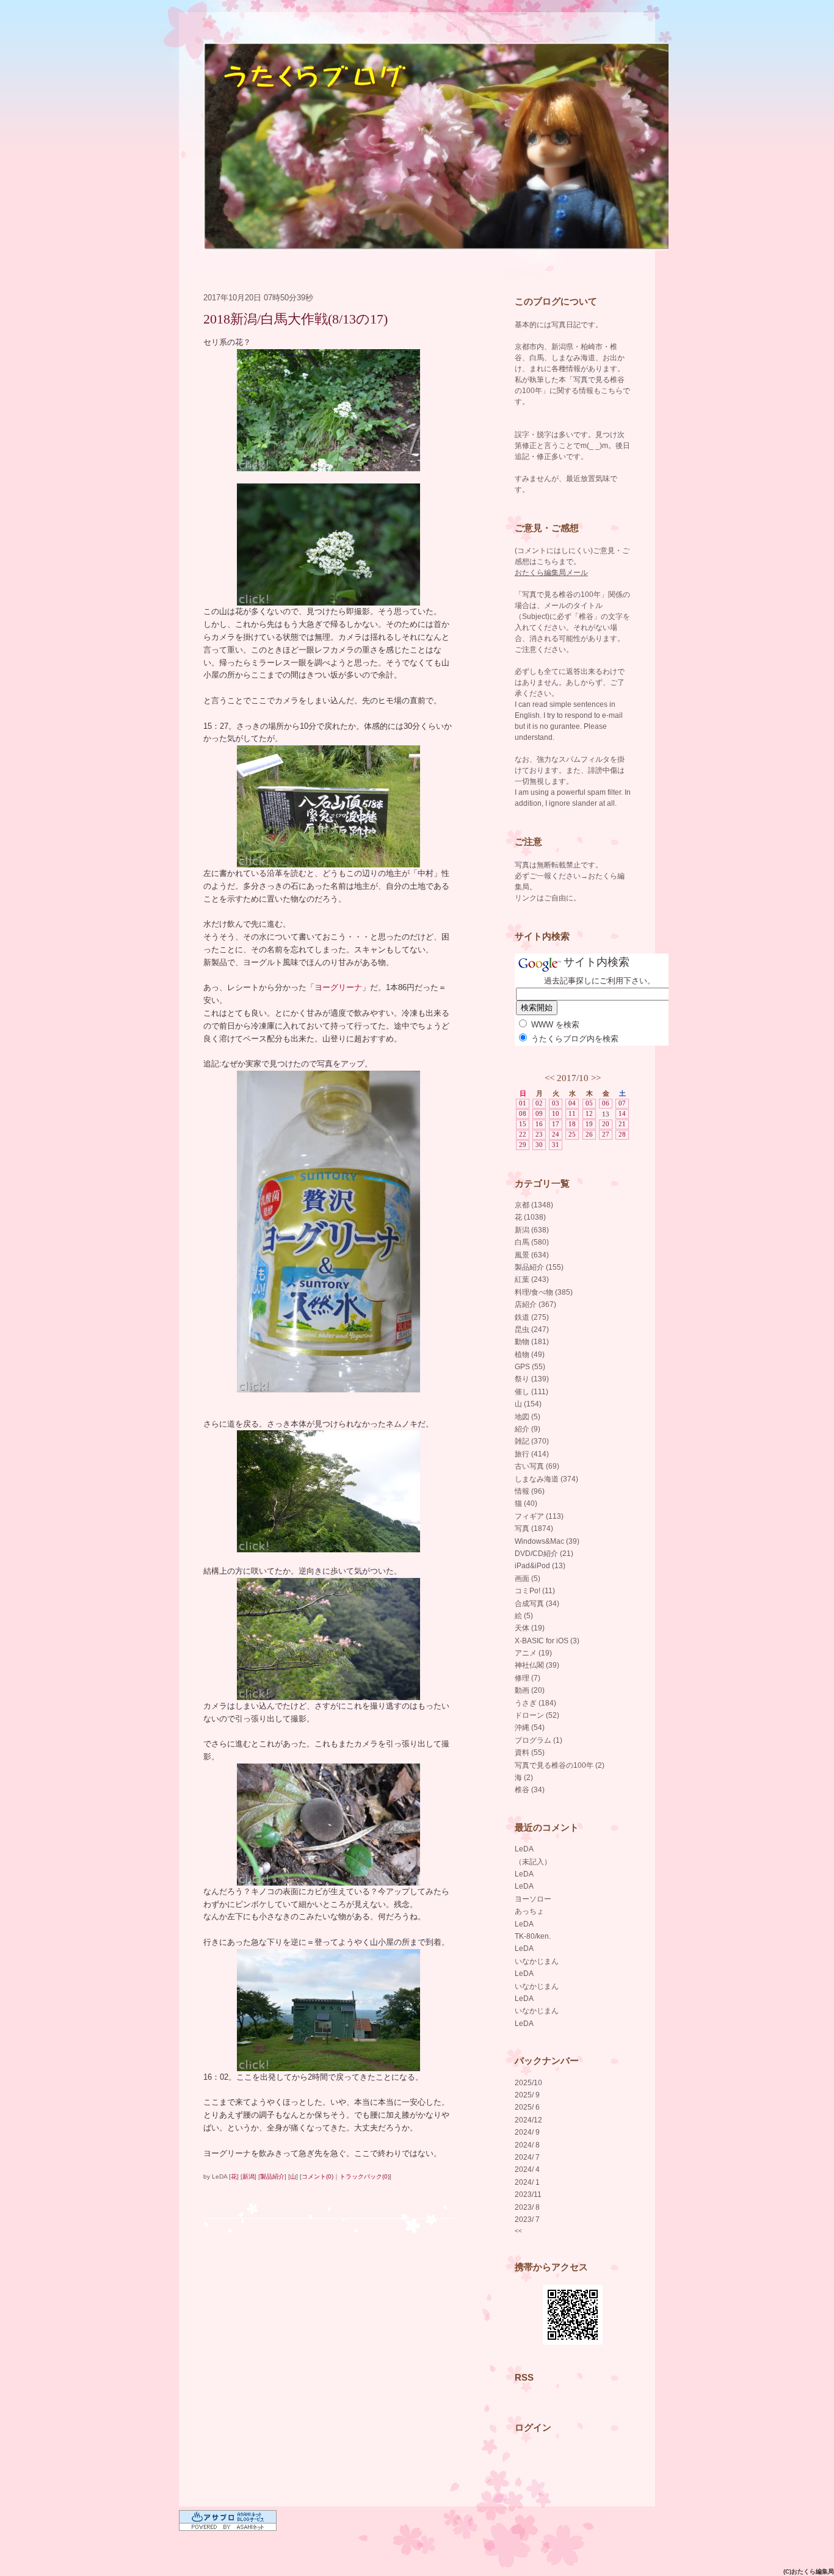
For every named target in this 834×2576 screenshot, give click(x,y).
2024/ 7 (527, 2157)
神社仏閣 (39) (537, 1665)
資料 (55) (530, 1753)
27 (606, 1134)
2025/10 (528, 2083)
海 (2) (524, 1778)
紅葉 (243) (532, 1279)
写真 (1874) (534, 1529)
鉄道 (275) (532, 1317)
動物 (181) (532, 1342)
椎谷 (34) (530, 1790)
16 (539, 1124)
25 (572, 1134)
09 (539, 1113)
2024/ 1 (527, 2182)
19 (589, 1124)
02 (539, 1103)
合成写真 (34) (537, 1604)
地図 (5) (528, 1417)
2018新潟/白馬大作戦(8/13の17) (296, 319)
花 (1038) (530, 1217)
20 (606, 1124)
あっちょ (529, 1911)
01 (523, 1103)
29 (523, 1145)
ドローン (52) (537, 1715)
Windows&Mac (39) (547, 1541)
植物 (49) (530, 1355)
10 (556, 1113)
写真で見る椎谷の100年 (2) (560, 1765)
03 (556, 1103)
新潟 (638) (532, 1230)
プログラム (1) (538, 1740)
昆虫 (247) (532, 1330)
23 (539, 1134)
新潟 (248, 2176)
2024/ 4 (527, 2169)
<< (549, 1078)
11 (572, 1113)
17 (556, 1124)
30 (539, 1145)
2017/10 (573, 1078)
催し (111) (531, 1392)
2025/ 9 (527, 2095)
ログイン (533, 2427)
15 (523, 1124)
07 (622, 1103)
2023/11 (528, 2194)
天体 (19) (530, 1628)
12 (589, 1113)
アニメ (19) (533, 1653)
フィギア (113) (539, 1516)
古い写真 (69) (537, 1466)
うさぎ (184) (535, 1703)
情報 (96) (530, 1491)
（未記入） (533, 1862)
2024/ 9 (527, 2132)
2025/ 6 (527, 2107)
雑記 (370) (532, 1441)
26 (589, 1134)
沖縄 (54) (530, 1728)
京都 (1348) (534, 1205)
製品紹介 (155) (539, 1267)
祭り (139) (532, 1379)
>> (596, 1078)
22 (523, 1134)
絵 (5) (524, 1616)
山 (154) (528, 1404)
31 (556, 1145)
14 (622, 1113)
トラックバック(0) (364, 2176)
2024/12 (528, 2120)
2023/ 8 (527, 2207)
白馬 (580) (532, 1242)
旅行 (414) (532, 1454)
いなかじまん (537, 1961)
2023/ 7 (527, 2220)
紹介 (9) (528, 1429)
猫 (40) (526, 1503)
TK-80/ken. (533, 1936)
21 (622, 1124)
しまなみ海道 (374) (546, 1479)
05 (589, 1103)
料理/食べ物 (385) (544, 1292)
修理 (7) (528, 1678)
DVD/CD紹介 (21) (544, 1554)
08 (523, 1113)
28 (622, 1134)
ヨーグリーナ (338, 987)
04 (572, 1103)
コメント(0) (317, 2176)
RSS (524, 2377)
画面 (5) (528, 1579)
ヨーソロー (533, 1899)
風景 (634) (532, 1255)
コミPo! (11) (535, 1591)
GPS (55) (530, 1367)
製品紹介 (272, 2176)
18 (572, 1124)
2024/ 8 (527, 2145)
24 (556, 1134)
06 (606, 1103)
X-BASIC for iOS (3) (547, 1641)
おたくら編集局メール (551, 573)
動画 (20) (530, 1690)
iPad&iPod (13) (540, 1566)
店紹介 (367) (535, 1304)
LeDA (524, 1849)
